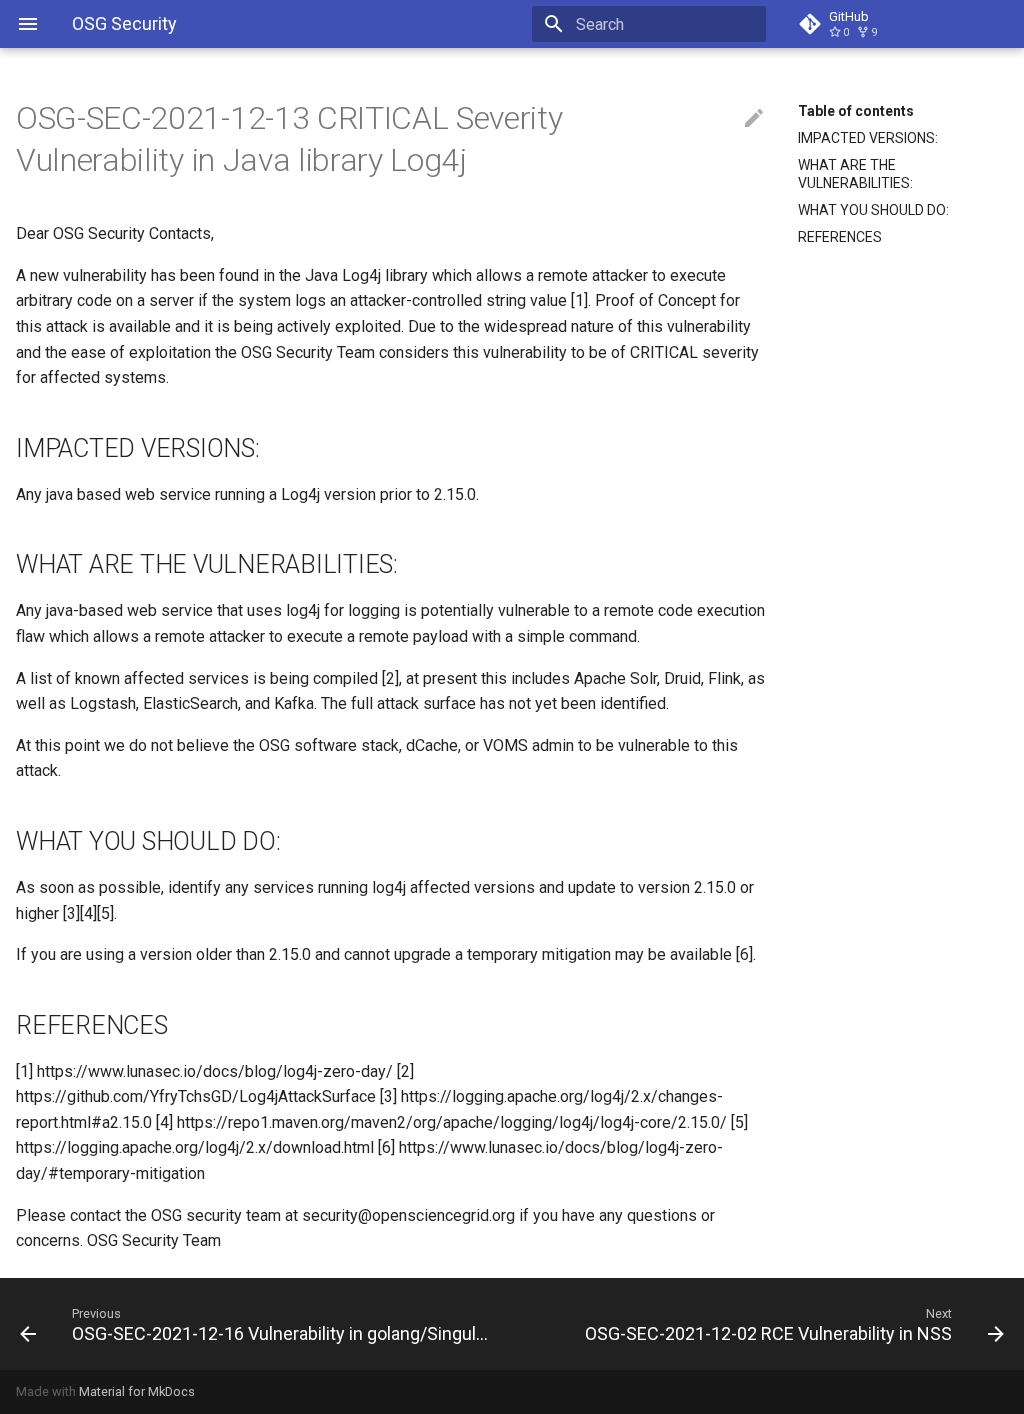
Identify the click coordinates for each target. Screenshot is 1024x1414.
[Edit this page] (754, 119)
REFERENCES (840, 237)
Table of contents (856, 111)
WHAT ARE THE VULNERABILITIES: (855, 174)
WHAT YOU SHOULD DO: (873, 210)
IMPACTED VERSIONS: (868, 138)
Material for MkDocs (137, 1391)
